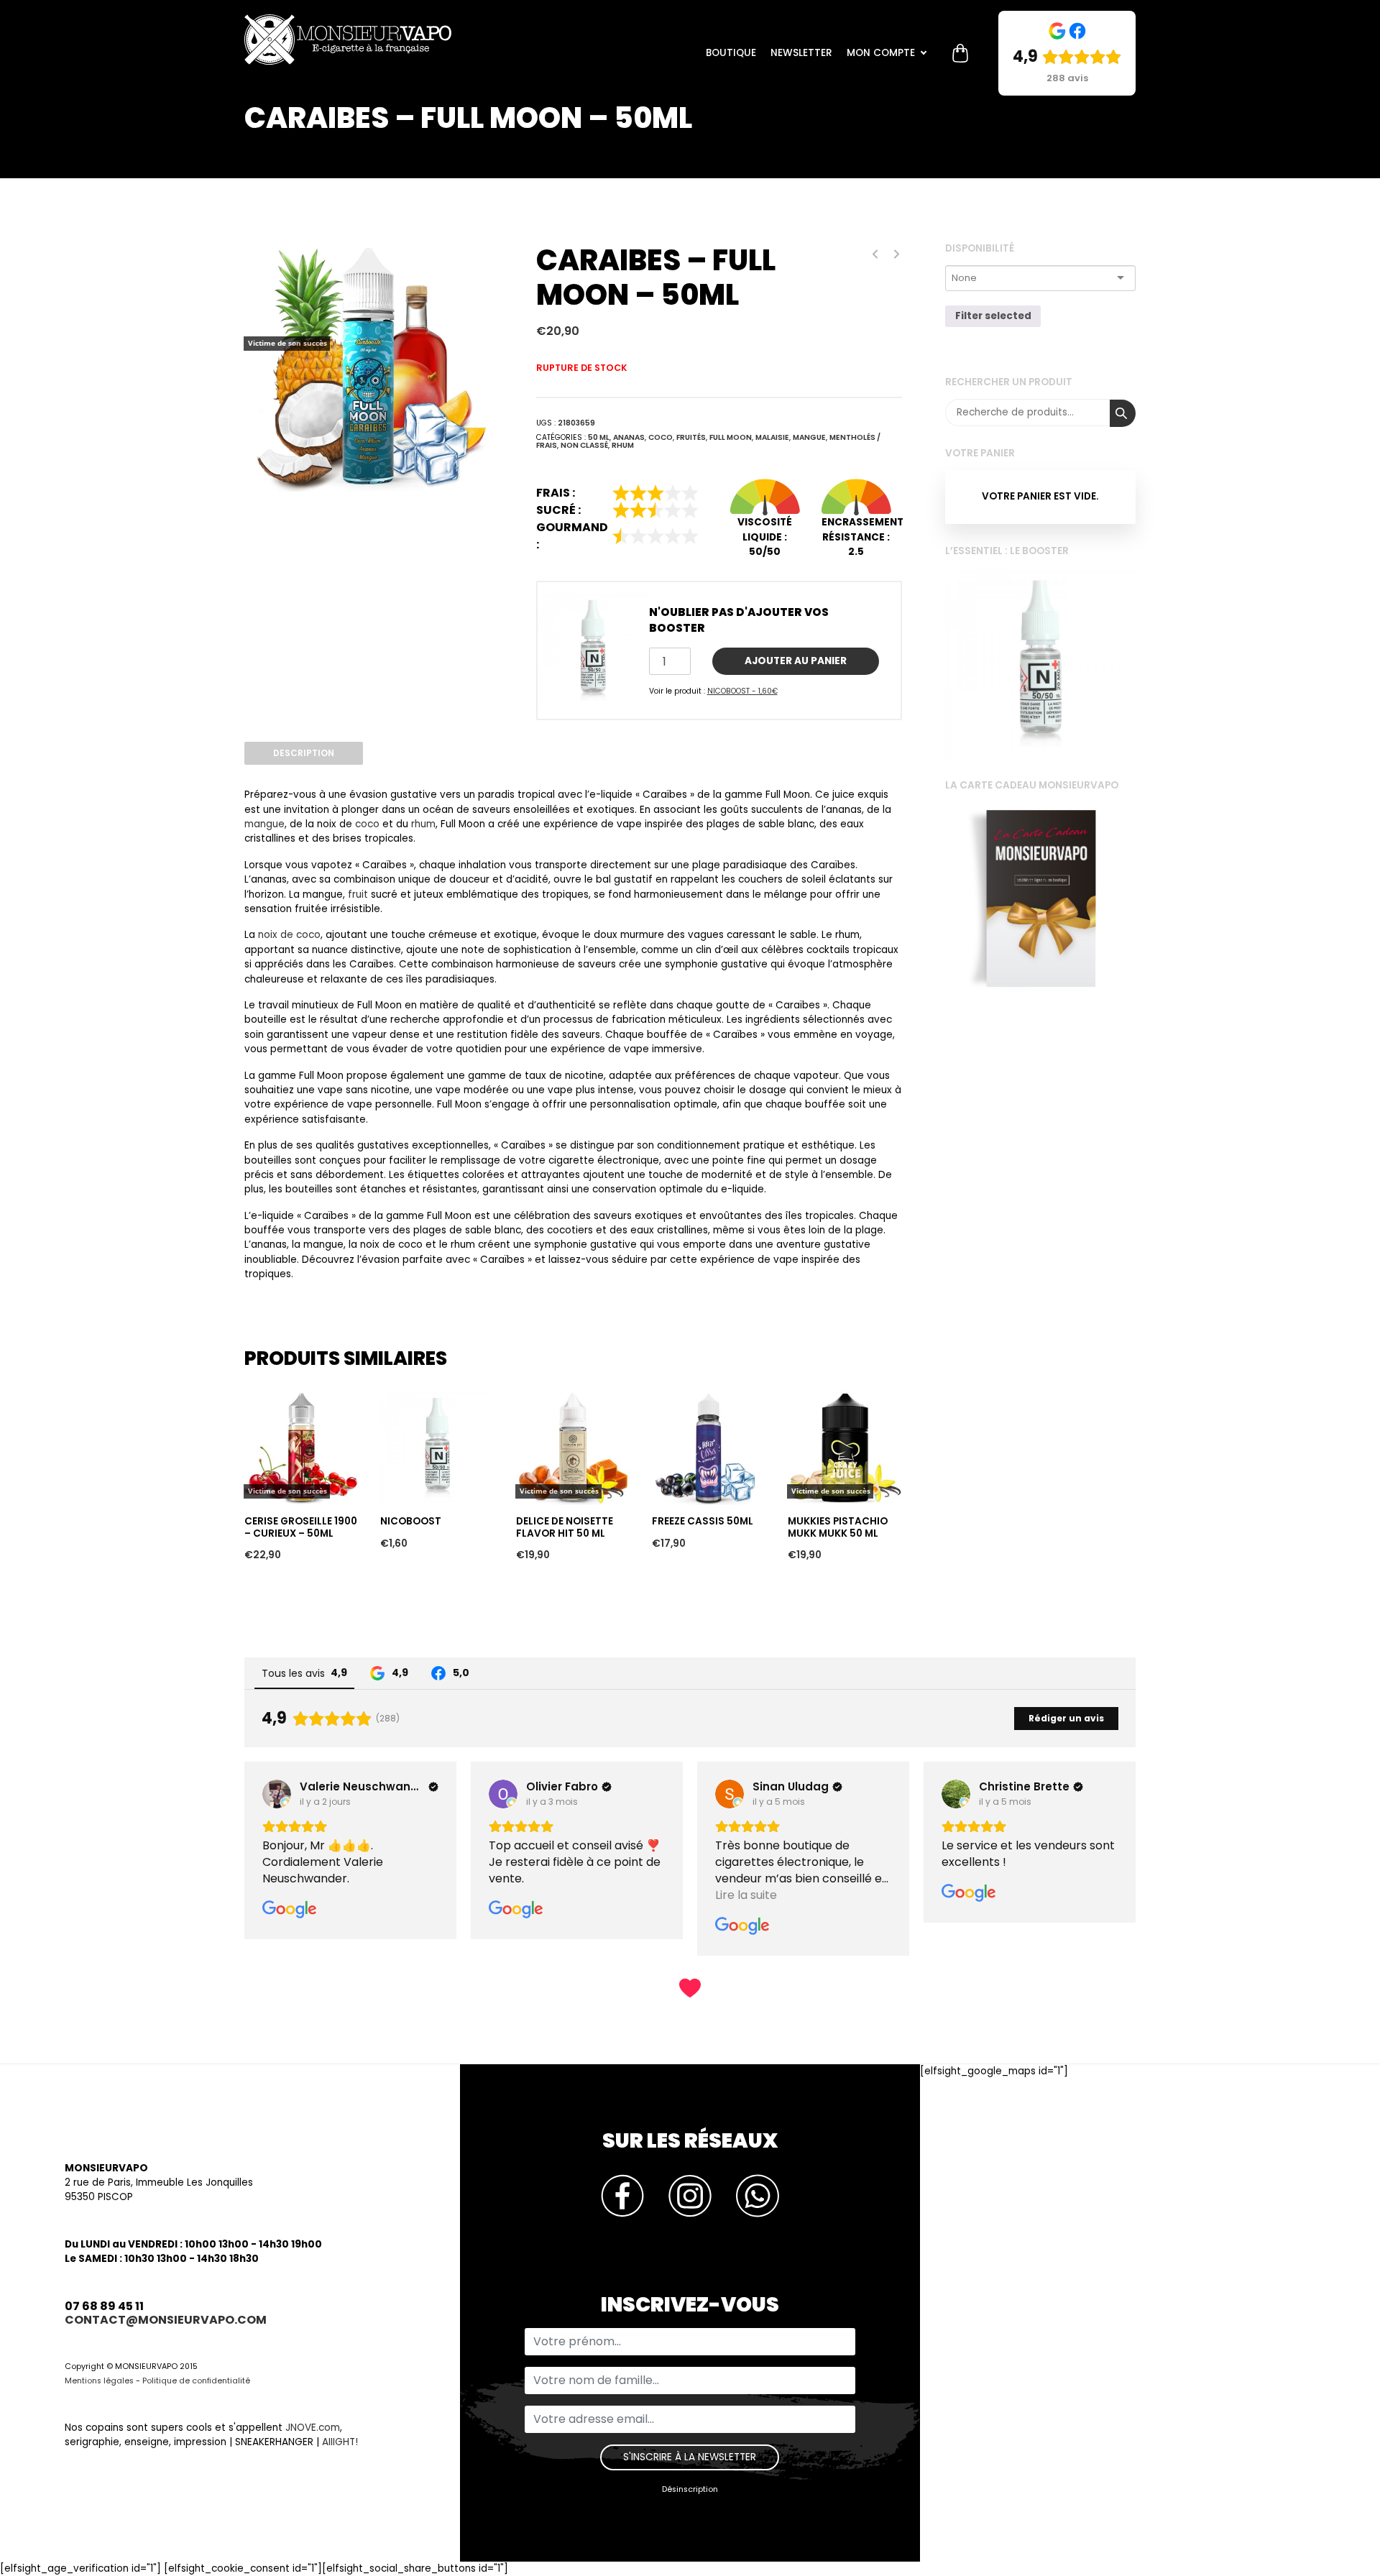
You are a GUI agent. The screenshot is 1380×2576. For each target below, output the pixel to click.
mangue (264, 824)
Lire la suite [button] (520, 1895)
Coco (661, 437)
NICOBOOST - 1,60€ (742, 691)
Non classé (584, 445)
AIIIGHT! (340, 2442)
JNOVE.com (313, 2428)
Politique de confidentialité (196, 2381)
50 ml (599, 437)
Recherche (1123, 413)
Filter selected (993, 317)
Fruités (691, 437)
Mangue (809, 437)
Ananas (629, 437)
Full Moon (731, 437)
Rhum (623, 445)
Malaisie (772, 437)
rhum (423, 824)
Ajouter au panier (796, 661)
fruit (358, 894)
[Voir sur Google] (277, 1794)
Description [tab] (304, 753)
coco (367, 824)
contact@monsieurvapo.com (166, 2320)
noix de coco (289, 935)
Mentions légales (99, 2381)
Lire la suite (276, 1365)
